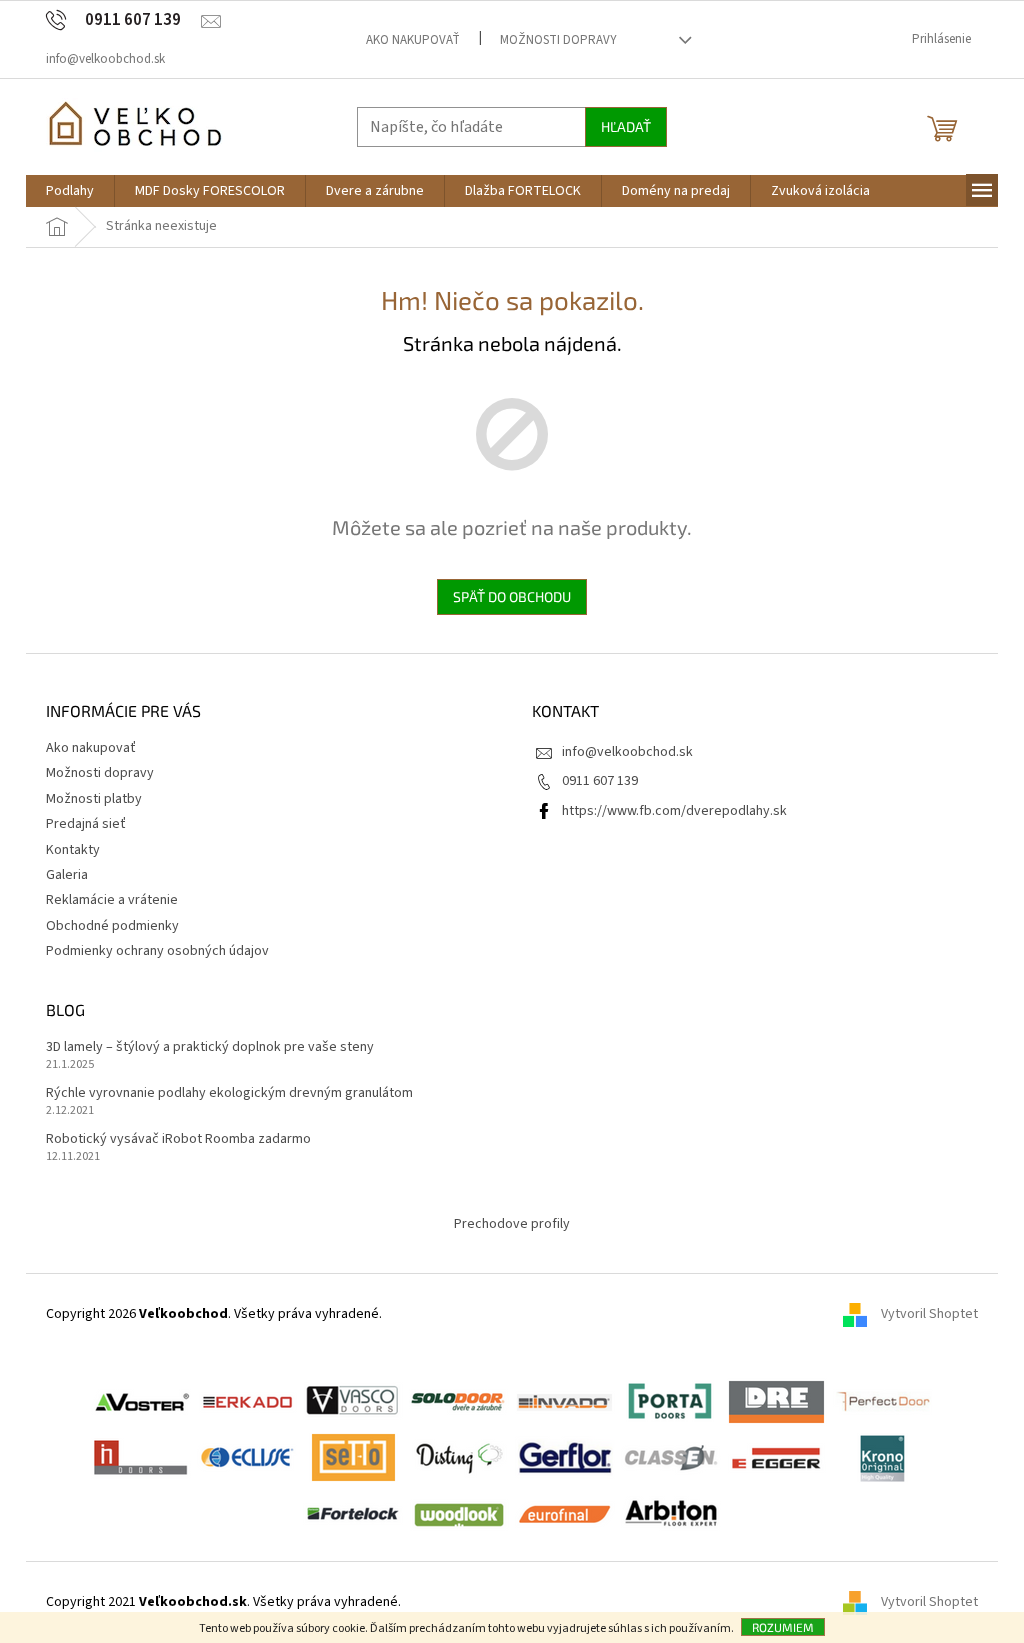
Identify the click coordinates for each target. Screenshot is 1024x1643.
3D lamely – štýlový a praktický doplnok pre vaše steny (210, 1047)
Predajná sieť (86, 824)
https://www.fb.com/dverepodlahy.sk (674, 811)
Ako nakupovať (413, 40)
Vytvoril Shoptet (929, 1314)
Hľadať (626, 126)
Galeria (67, 875)
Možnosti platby (94, 799)
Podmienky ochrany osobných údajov (157, 951)
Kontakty (73, 850)
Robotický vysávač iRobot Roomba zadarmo (178, 1139)
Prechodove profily (512, 1224)
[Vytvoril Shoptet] (862, 1602)
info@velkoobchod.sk (627, 752)
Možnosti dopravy (558, 40)
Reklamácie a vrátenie (112, 900)
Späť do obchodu (512, 596)
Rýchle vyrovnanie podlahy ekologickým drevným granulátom (229, 1093)
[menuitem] (70, 191)
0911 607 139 (600, 781)
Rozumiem (783, 1627)
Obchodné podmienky (112, 926)
